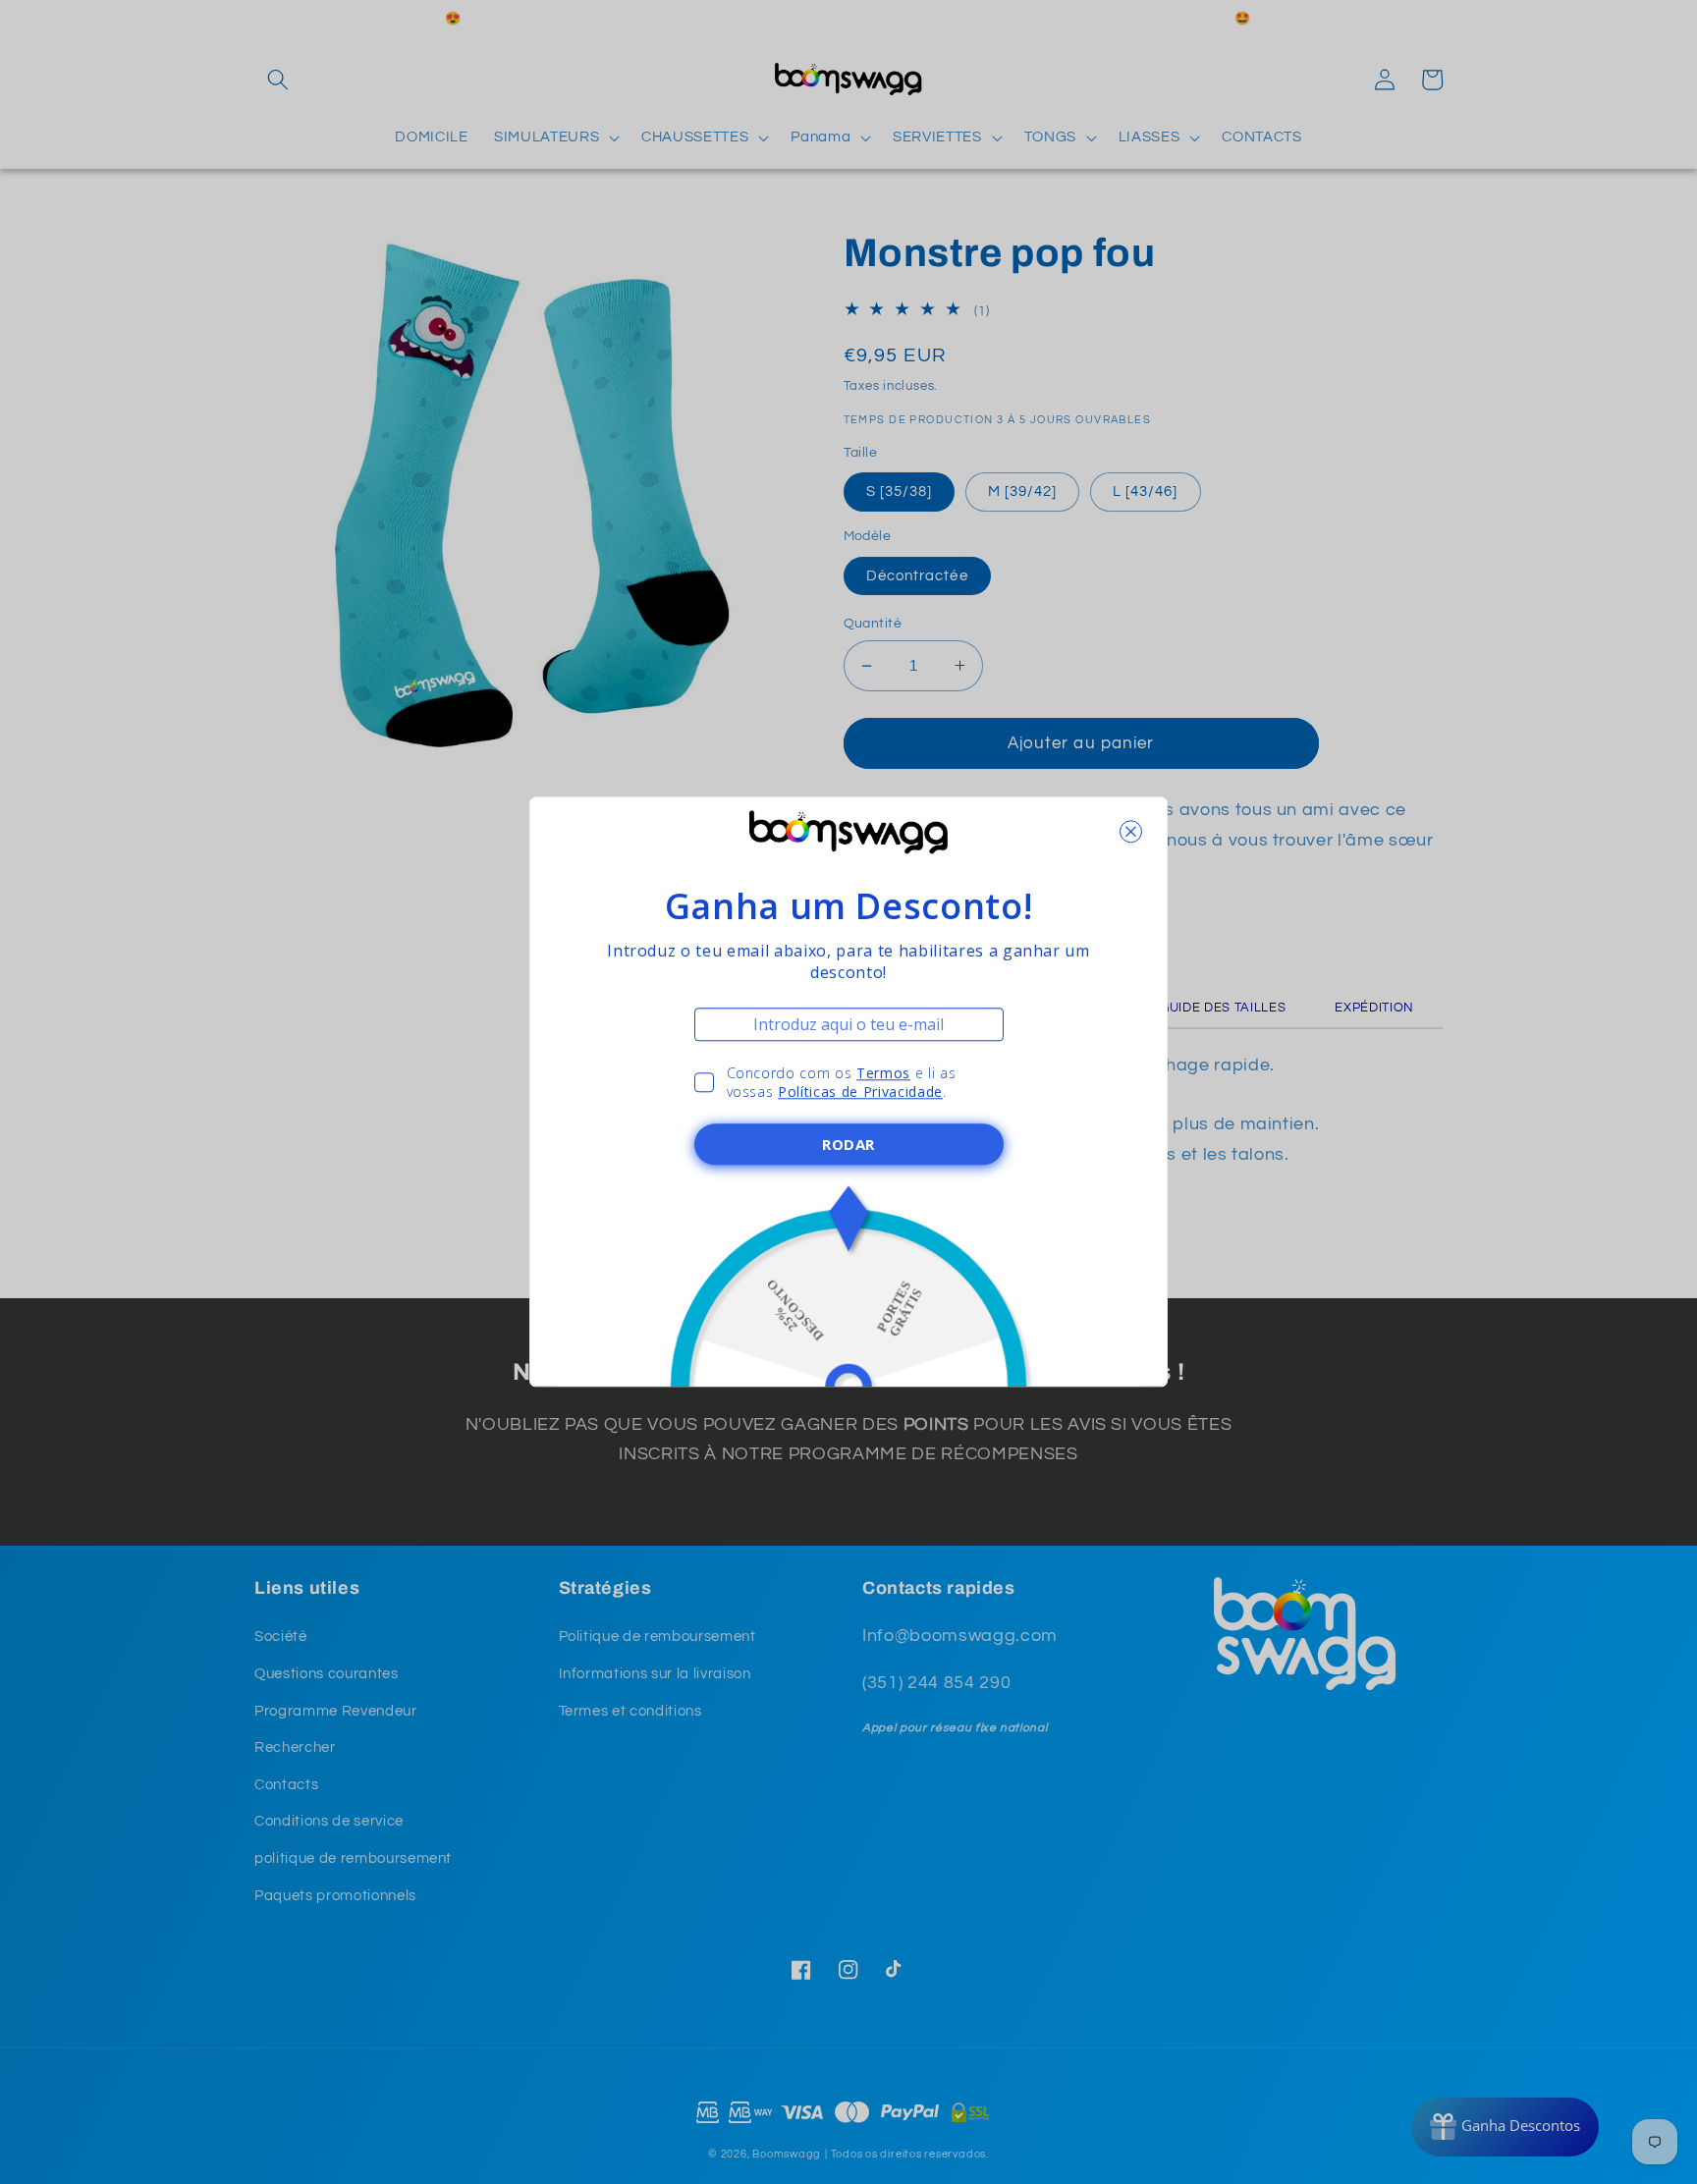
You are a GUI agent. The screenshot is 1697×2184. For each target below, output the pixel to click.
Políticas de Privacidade (860, 1092)
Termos (883, 1073)
